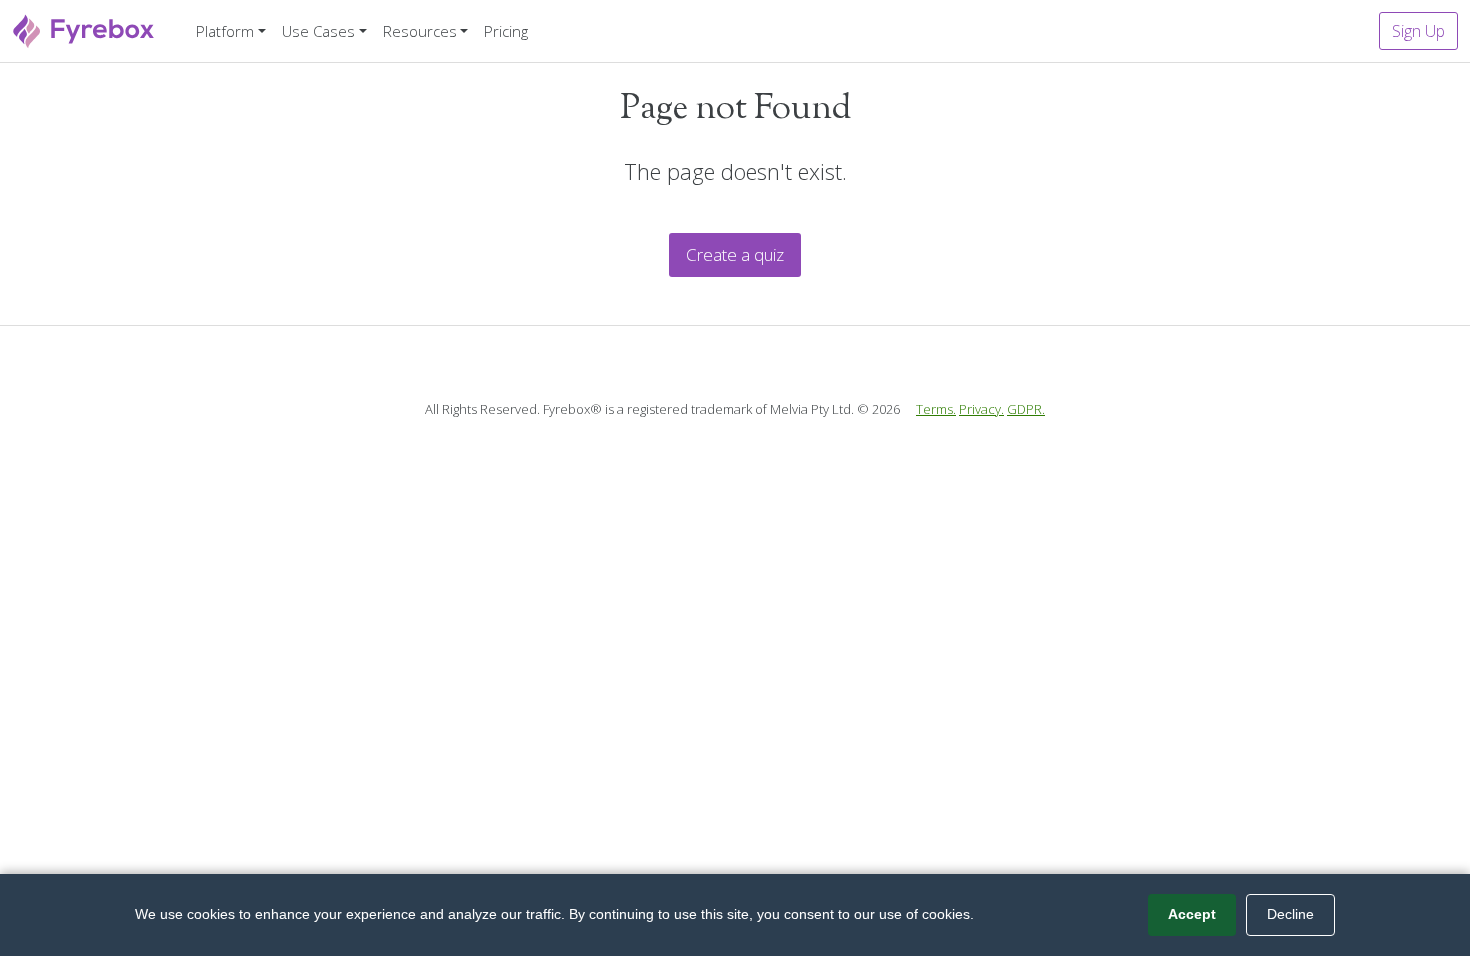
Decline (1290, 914)
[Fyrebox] (84, 28)
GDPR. (1026, 409)
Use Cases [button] (318, 31)
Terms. (936, 409)
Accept (1192, 914)
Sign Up (1418, 31)
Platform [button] (225, 31)
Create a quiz (735, 254)
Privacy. (981, 409)
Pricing (506, 31)
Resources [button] (420, 31)
